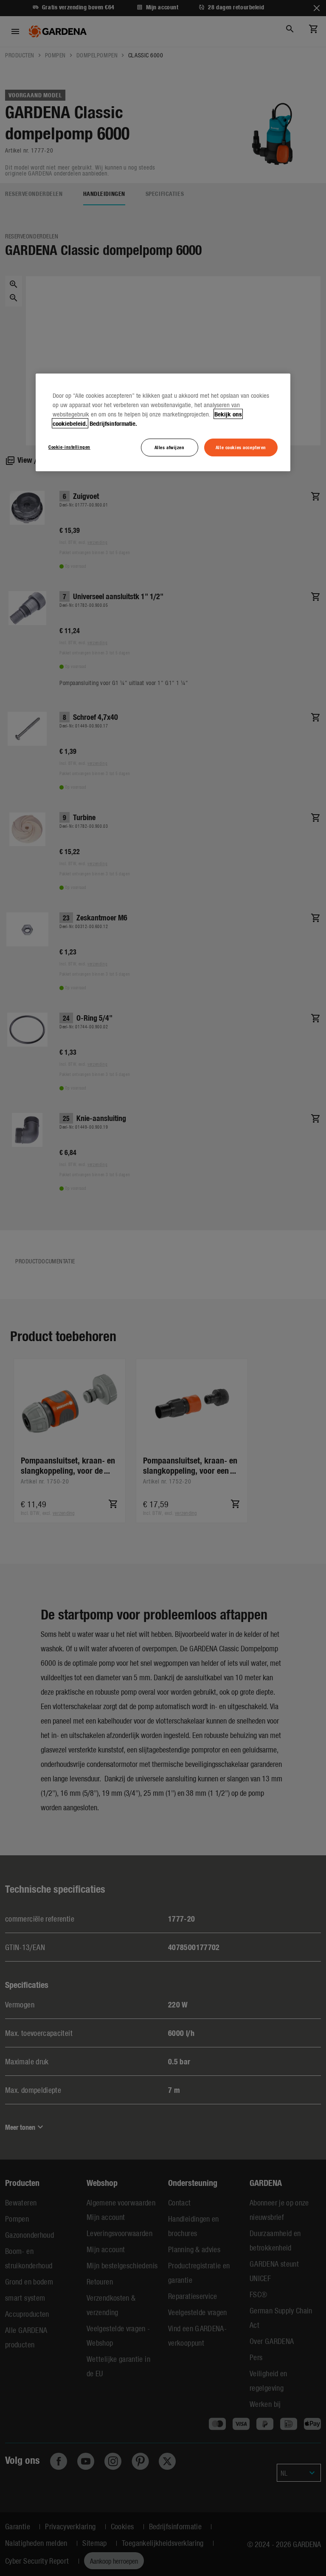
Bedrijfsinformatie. (113, 423)
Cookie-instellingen (69, 447)
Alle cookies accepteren (241, 447)
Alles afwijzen (170, 447)
